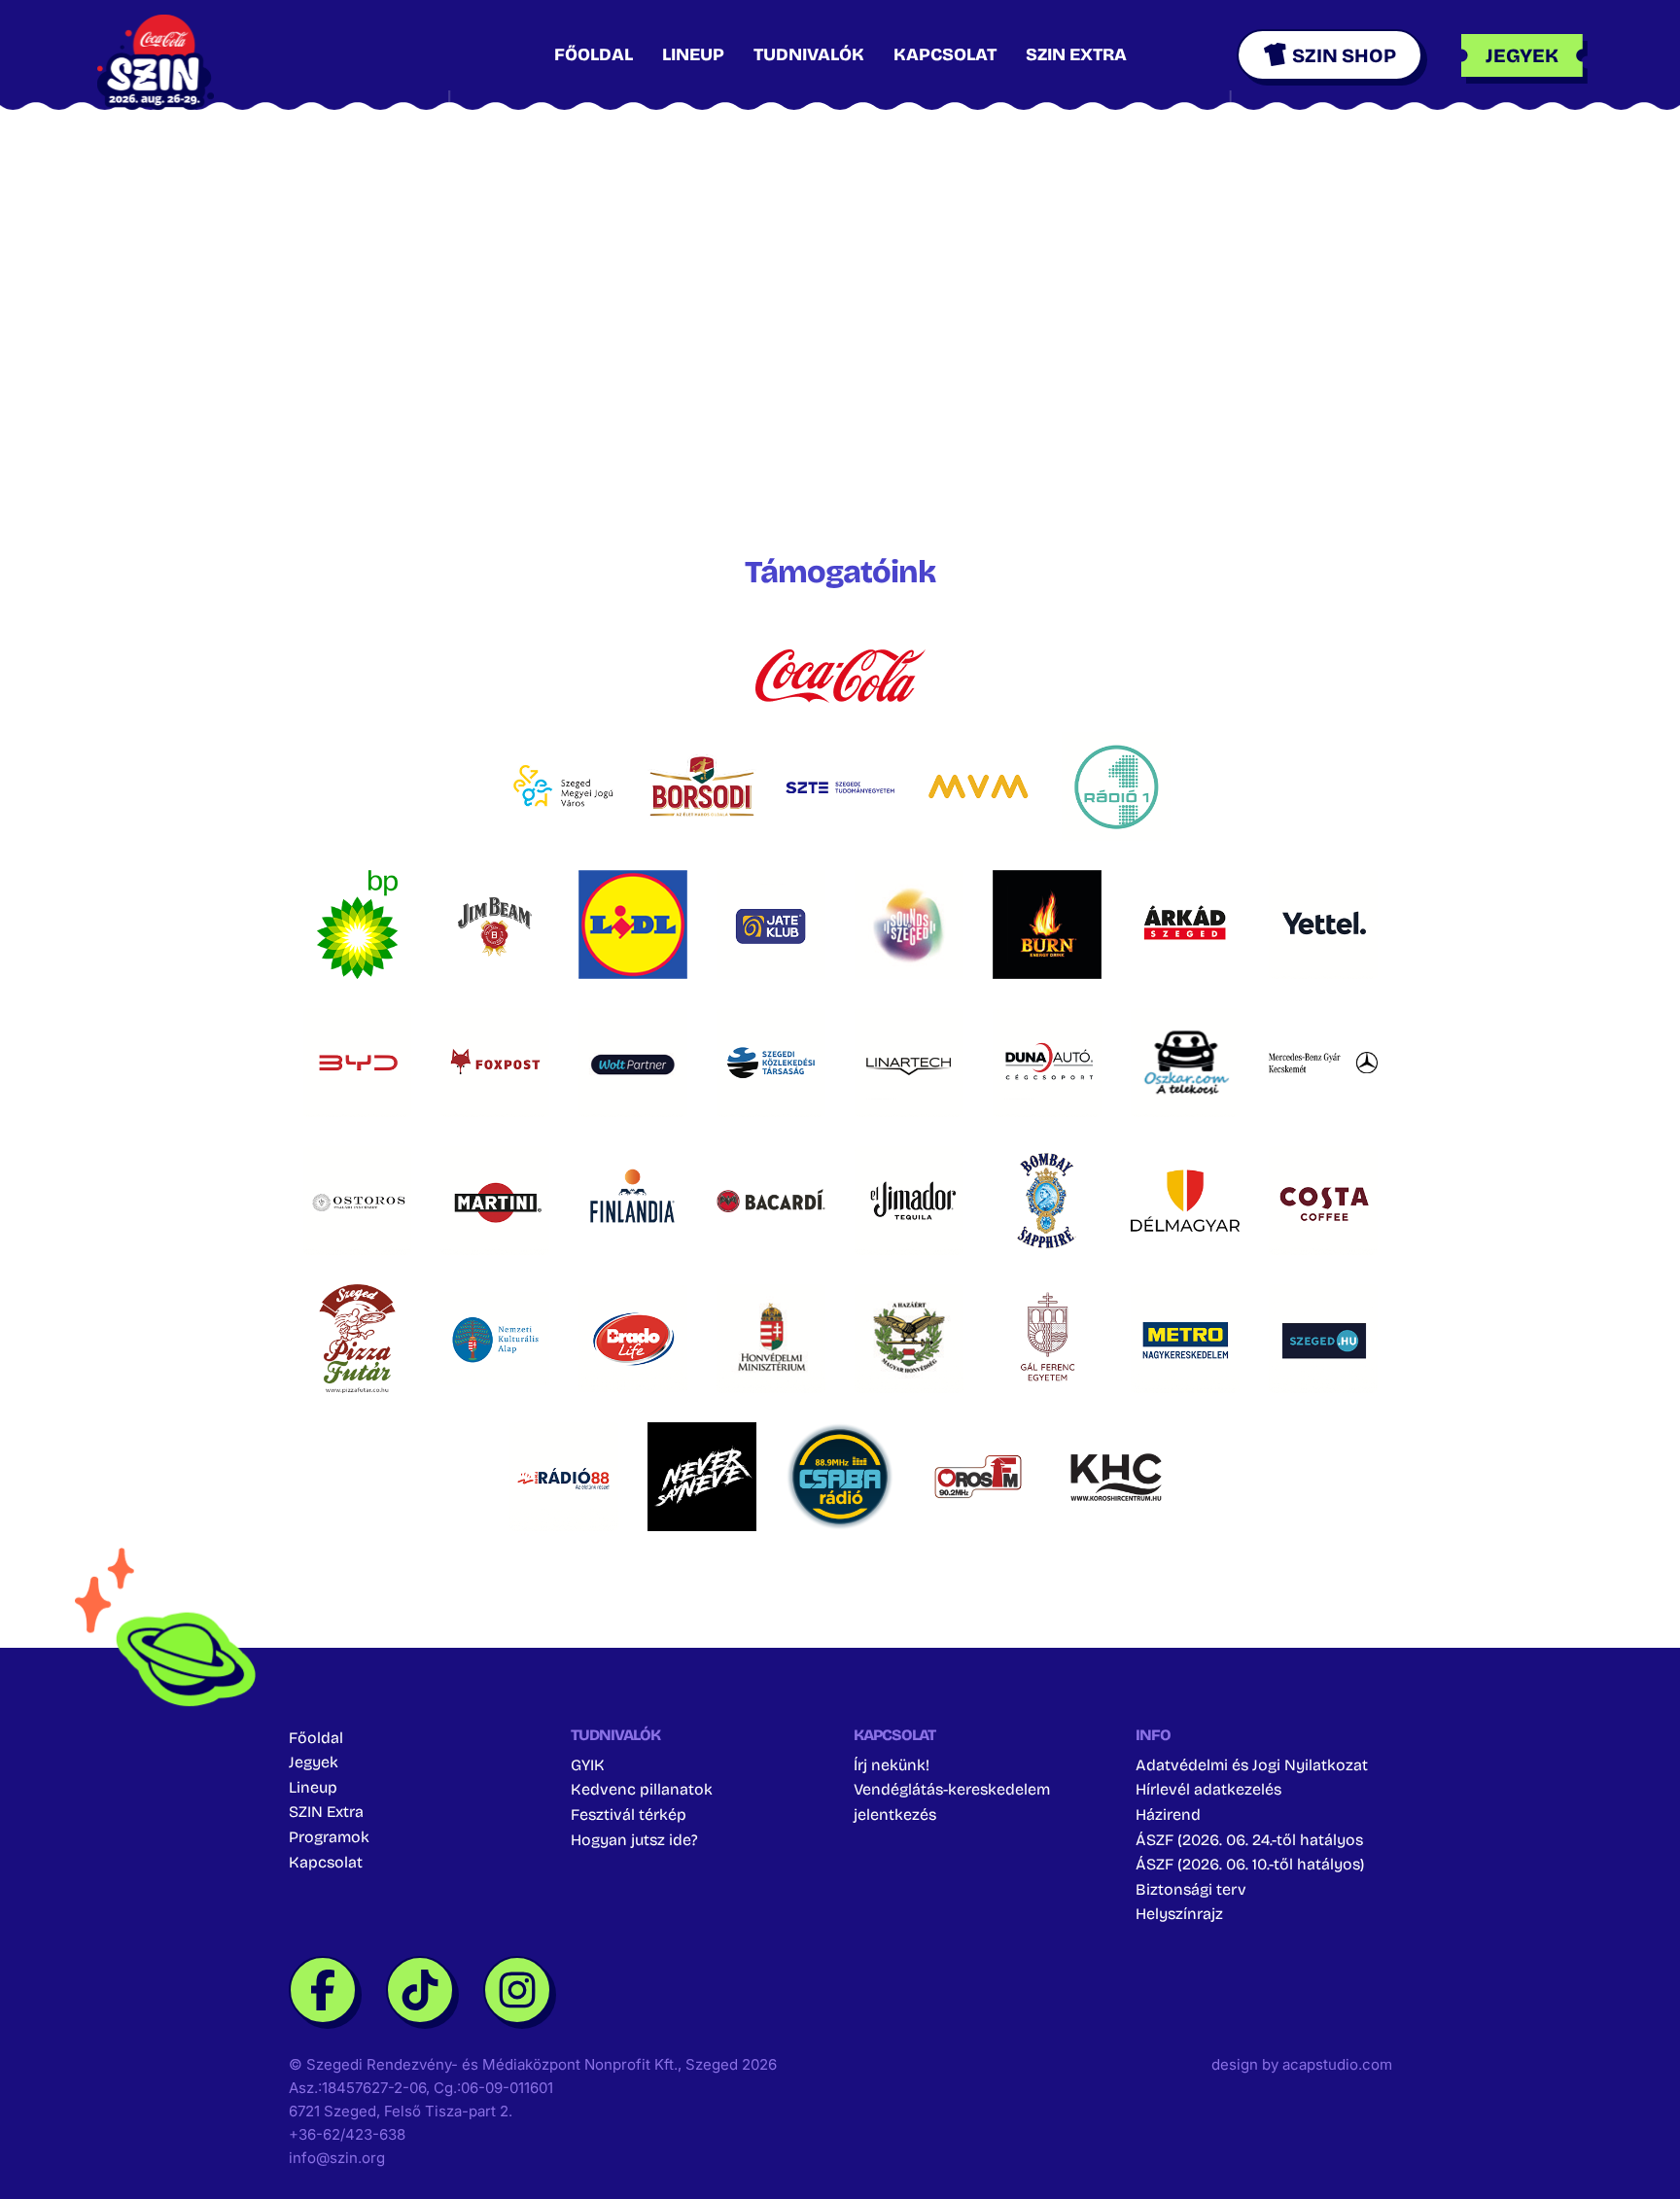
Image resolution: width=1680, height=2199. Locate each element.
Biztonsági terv (1191, 1889)
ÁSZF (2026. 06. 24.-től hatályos (1249, 1840)
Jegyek (314, 1762)
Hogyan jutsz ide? (634, 1840)
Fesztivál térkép (629, 1815)
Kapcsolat (945, 54)
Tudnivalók (809, 54)
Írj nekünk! (892, 1765)
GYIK (588, 1765)
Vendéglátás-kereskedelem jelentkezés (952, 1802)
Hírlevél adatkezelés (1208, 1789)
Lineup (693, 54)
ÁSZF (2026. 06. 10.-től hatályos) (1250, 1864)
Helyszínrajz (1179, 1914)
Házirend (1168, 1815)
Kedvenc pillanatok (642, 1789)
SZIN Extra (1076, 54)
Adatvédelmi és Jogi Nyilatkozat (1252, 1765)
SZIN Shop (1344, 55)
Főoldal (594, 54)
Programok (329, 1837)
